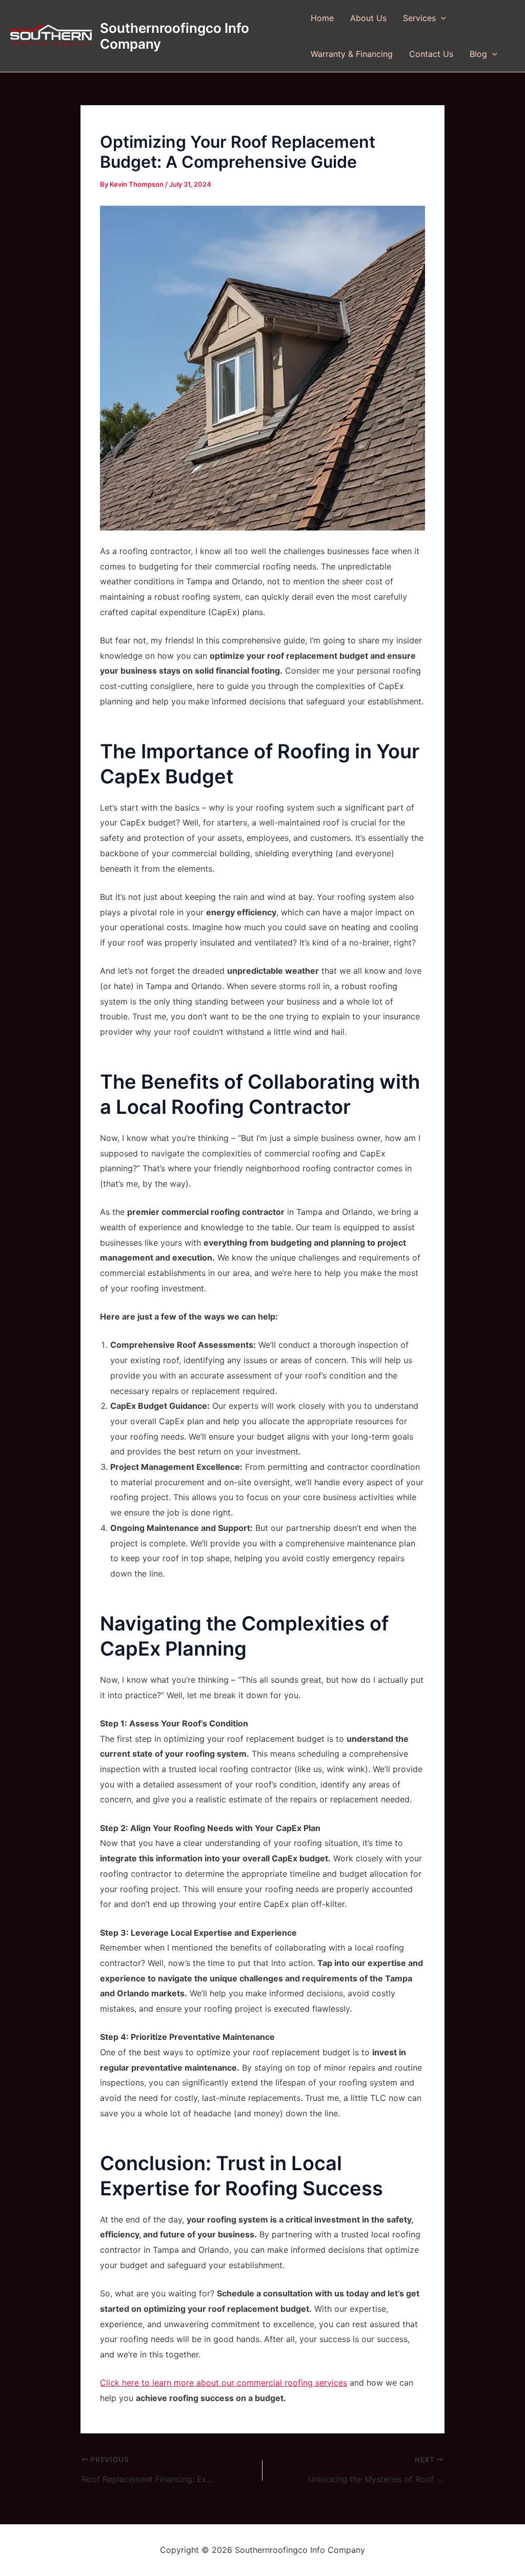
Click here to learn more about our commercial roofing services (224, 2383)
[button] (441, 18)
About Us (368, 18)
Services (419, 18)
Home (322, 18)
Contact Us (431, 54)
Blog (478, 54)
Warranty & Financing (352, 54)
